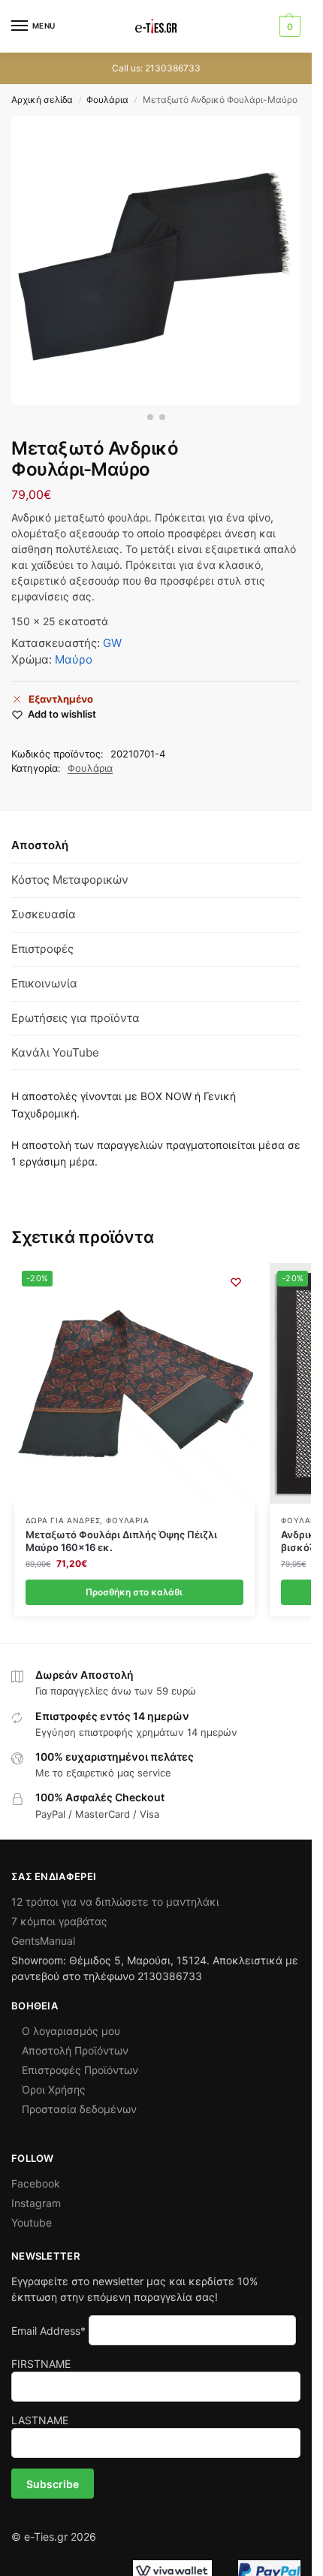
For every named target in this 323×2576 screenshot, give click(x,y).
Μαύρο (74, 659)
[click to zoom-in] (156, 260)
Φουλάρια (107, 100)
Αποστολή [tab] (40, 845)
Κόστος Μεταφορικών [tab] (70, 880)
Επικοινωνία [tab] (44, 983)
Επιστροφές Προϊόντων (80, 2070)
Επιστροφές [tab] (42, 949)
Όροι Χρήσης (54, 2089)
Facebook (36, 2183)
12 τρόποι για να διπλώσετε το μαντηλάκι (115, 1902)
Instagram (36, 2203)
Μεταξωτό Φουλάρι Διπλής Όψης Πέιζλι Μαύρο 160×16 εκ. (121, 1541)
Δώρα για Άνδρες (63, 1520)
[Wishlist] (236, 1282)
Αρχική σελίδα (42, 100)
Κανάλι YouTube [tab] (55, 1052)
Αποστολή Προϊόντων (75, 2050)
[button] (288, 26)
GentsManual (43, 1941)
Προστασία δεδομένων (79, 2109)
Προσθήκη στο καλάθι (134, 1592)
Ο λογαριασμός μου (71, 2031)
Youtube (32, 2222)
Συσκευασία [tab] (44, 914)
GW (112, 643)
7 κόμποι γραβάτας (59, 1921)
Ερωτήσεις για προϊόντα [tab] (75, 1018)
